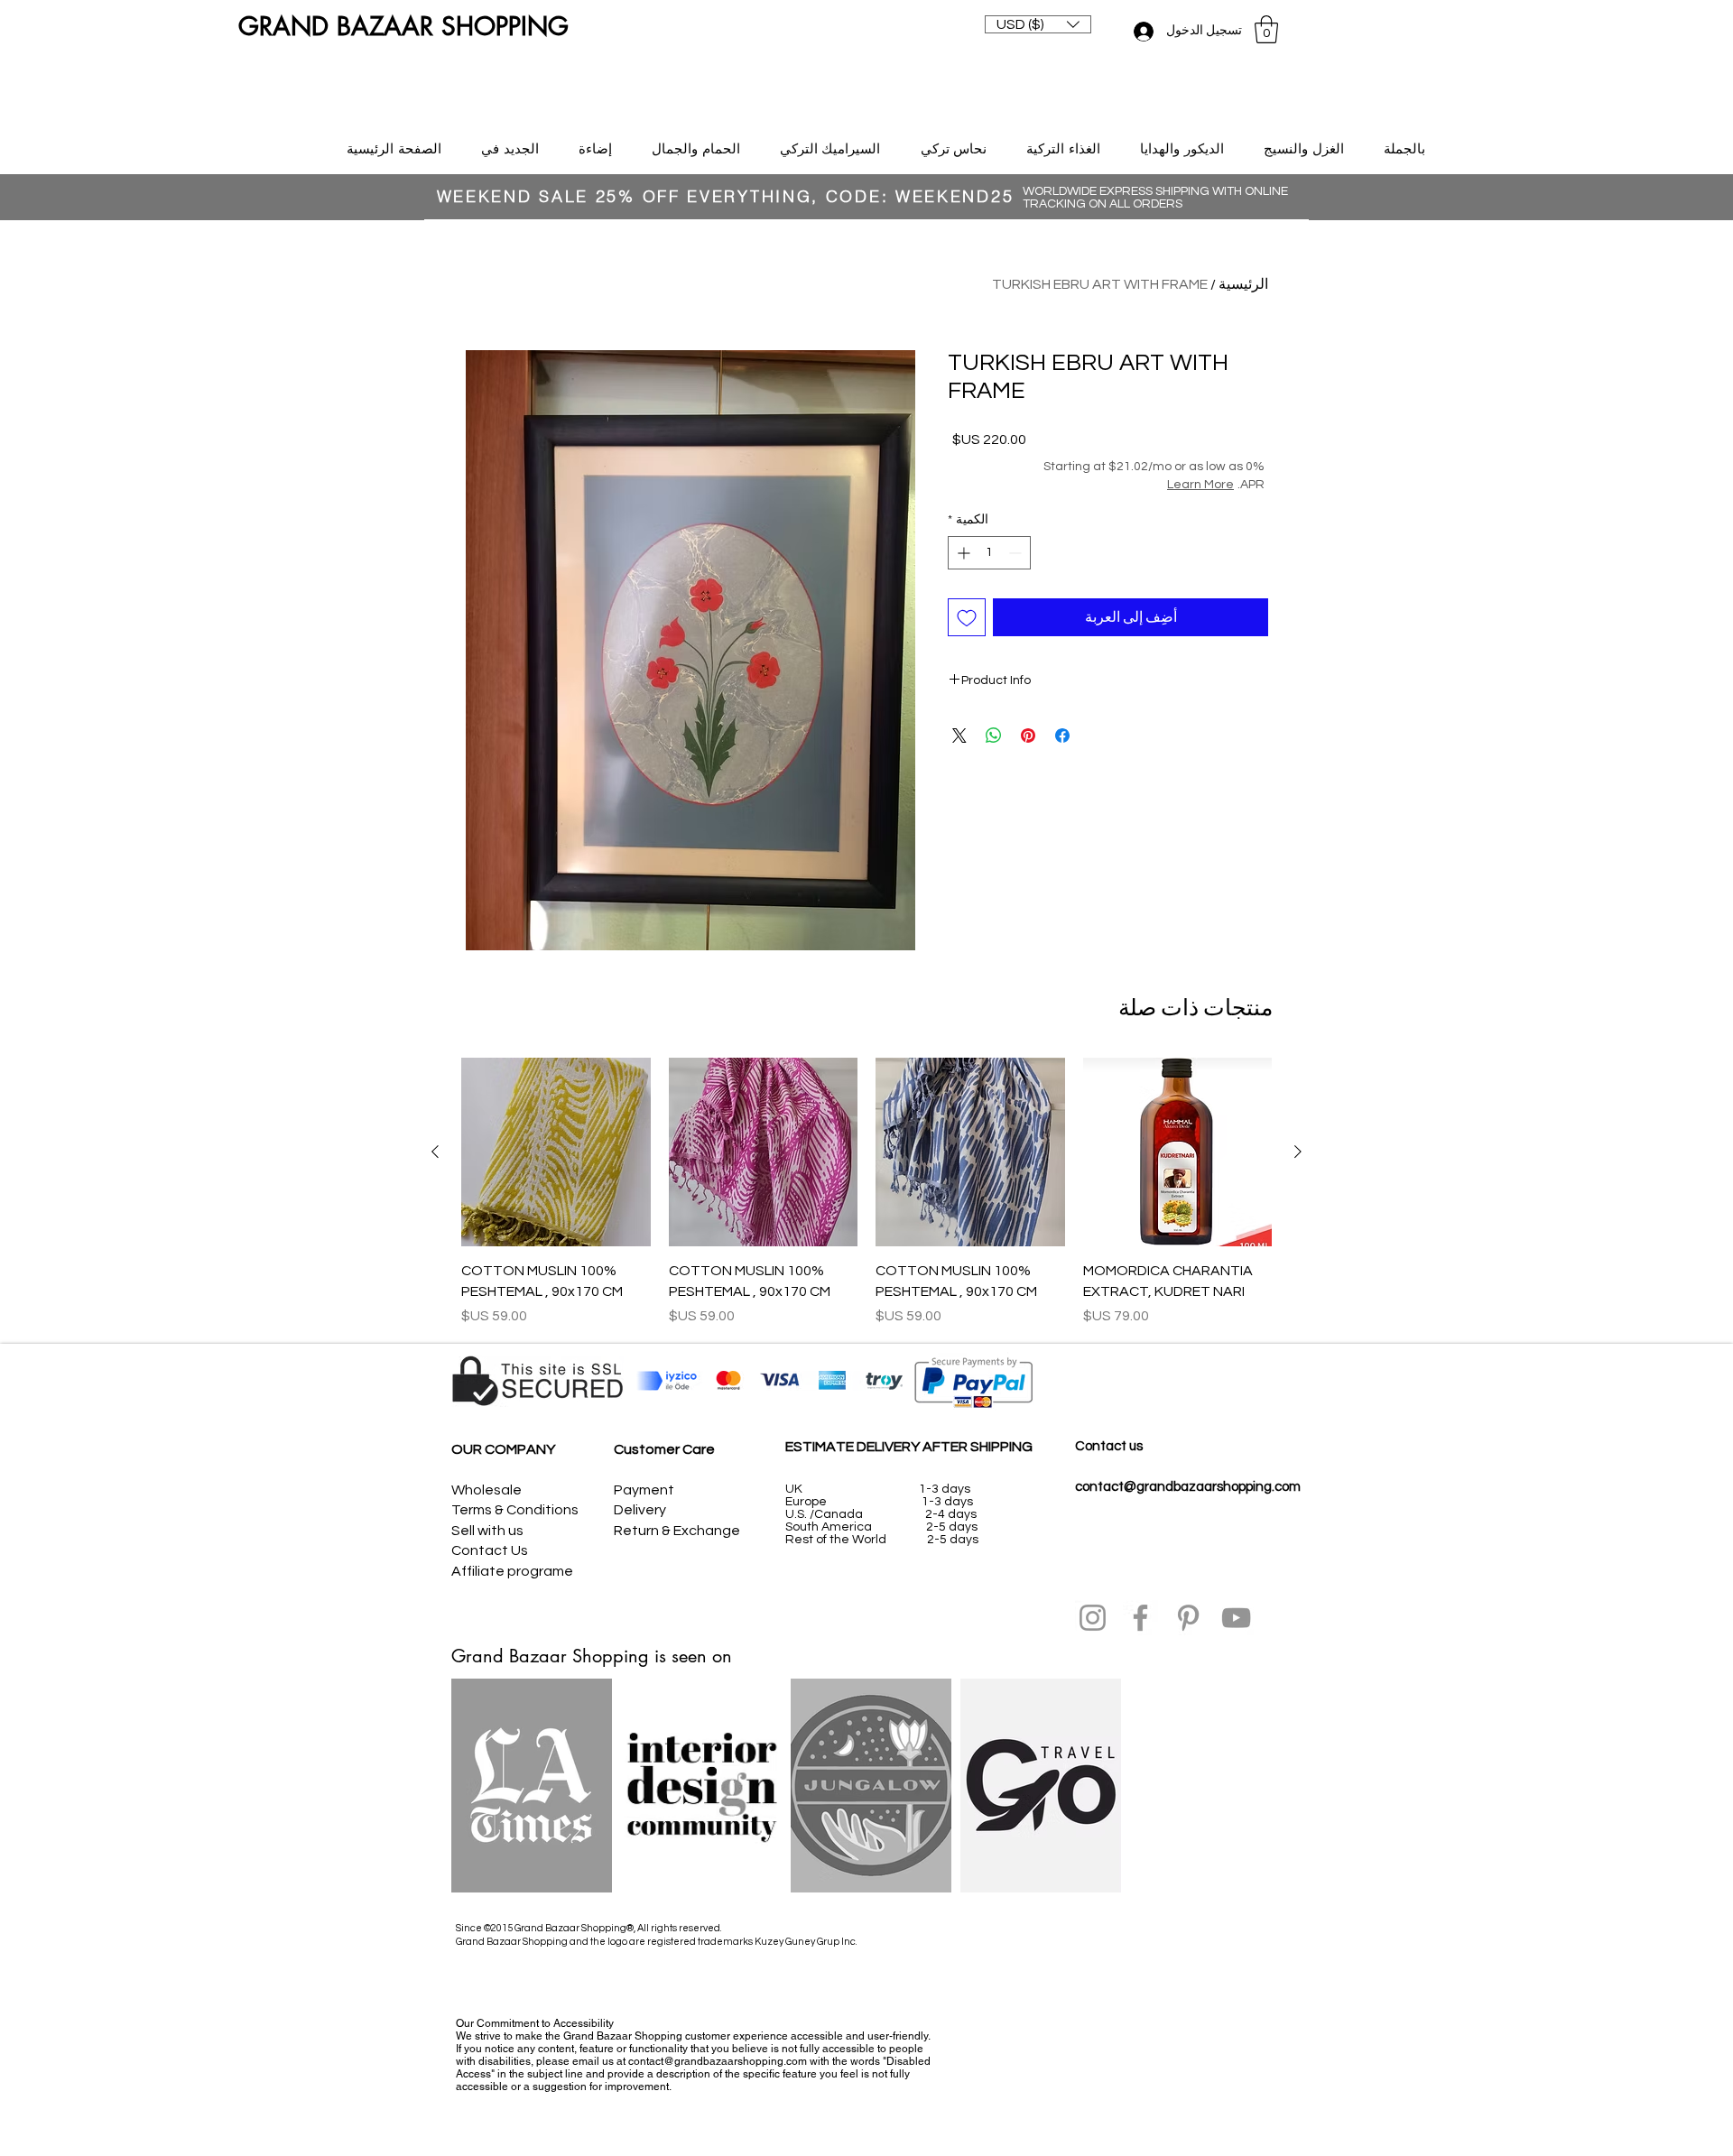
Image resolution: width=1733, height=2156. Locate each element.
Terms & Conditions (515, 1510)
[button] (1038, 24)
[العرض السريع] (1178, 1152)
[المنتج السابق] (1298, 1152)
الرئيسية (1243, 284)
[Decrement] (1017, 553)
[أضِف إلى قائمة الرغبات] (967, 617)
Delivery (640, 1510)
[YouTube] (1236, 1618)
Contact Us (490, 1550)
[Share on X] (959, 736)
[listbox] (1038, 24)
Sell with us (487, 1531)
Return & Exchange (677, 1531)
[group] (866, 1192)
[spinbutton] (989, 553)
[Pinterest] (1188, 1618)
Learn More (1200, 485)
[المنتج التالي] (435, 1152)
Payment (644, 1490)
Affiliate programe (512, 1571)
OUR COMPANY (503, 1449)
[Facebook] (1140, 1618)
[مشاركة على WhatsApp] (994, 736)
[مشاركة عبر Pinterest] (1028, 736)
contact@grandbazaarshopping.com (1188, 1487)
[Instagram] (1093, 1618)
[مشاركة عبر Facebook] (1062, 736)
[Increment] (962, 553)
